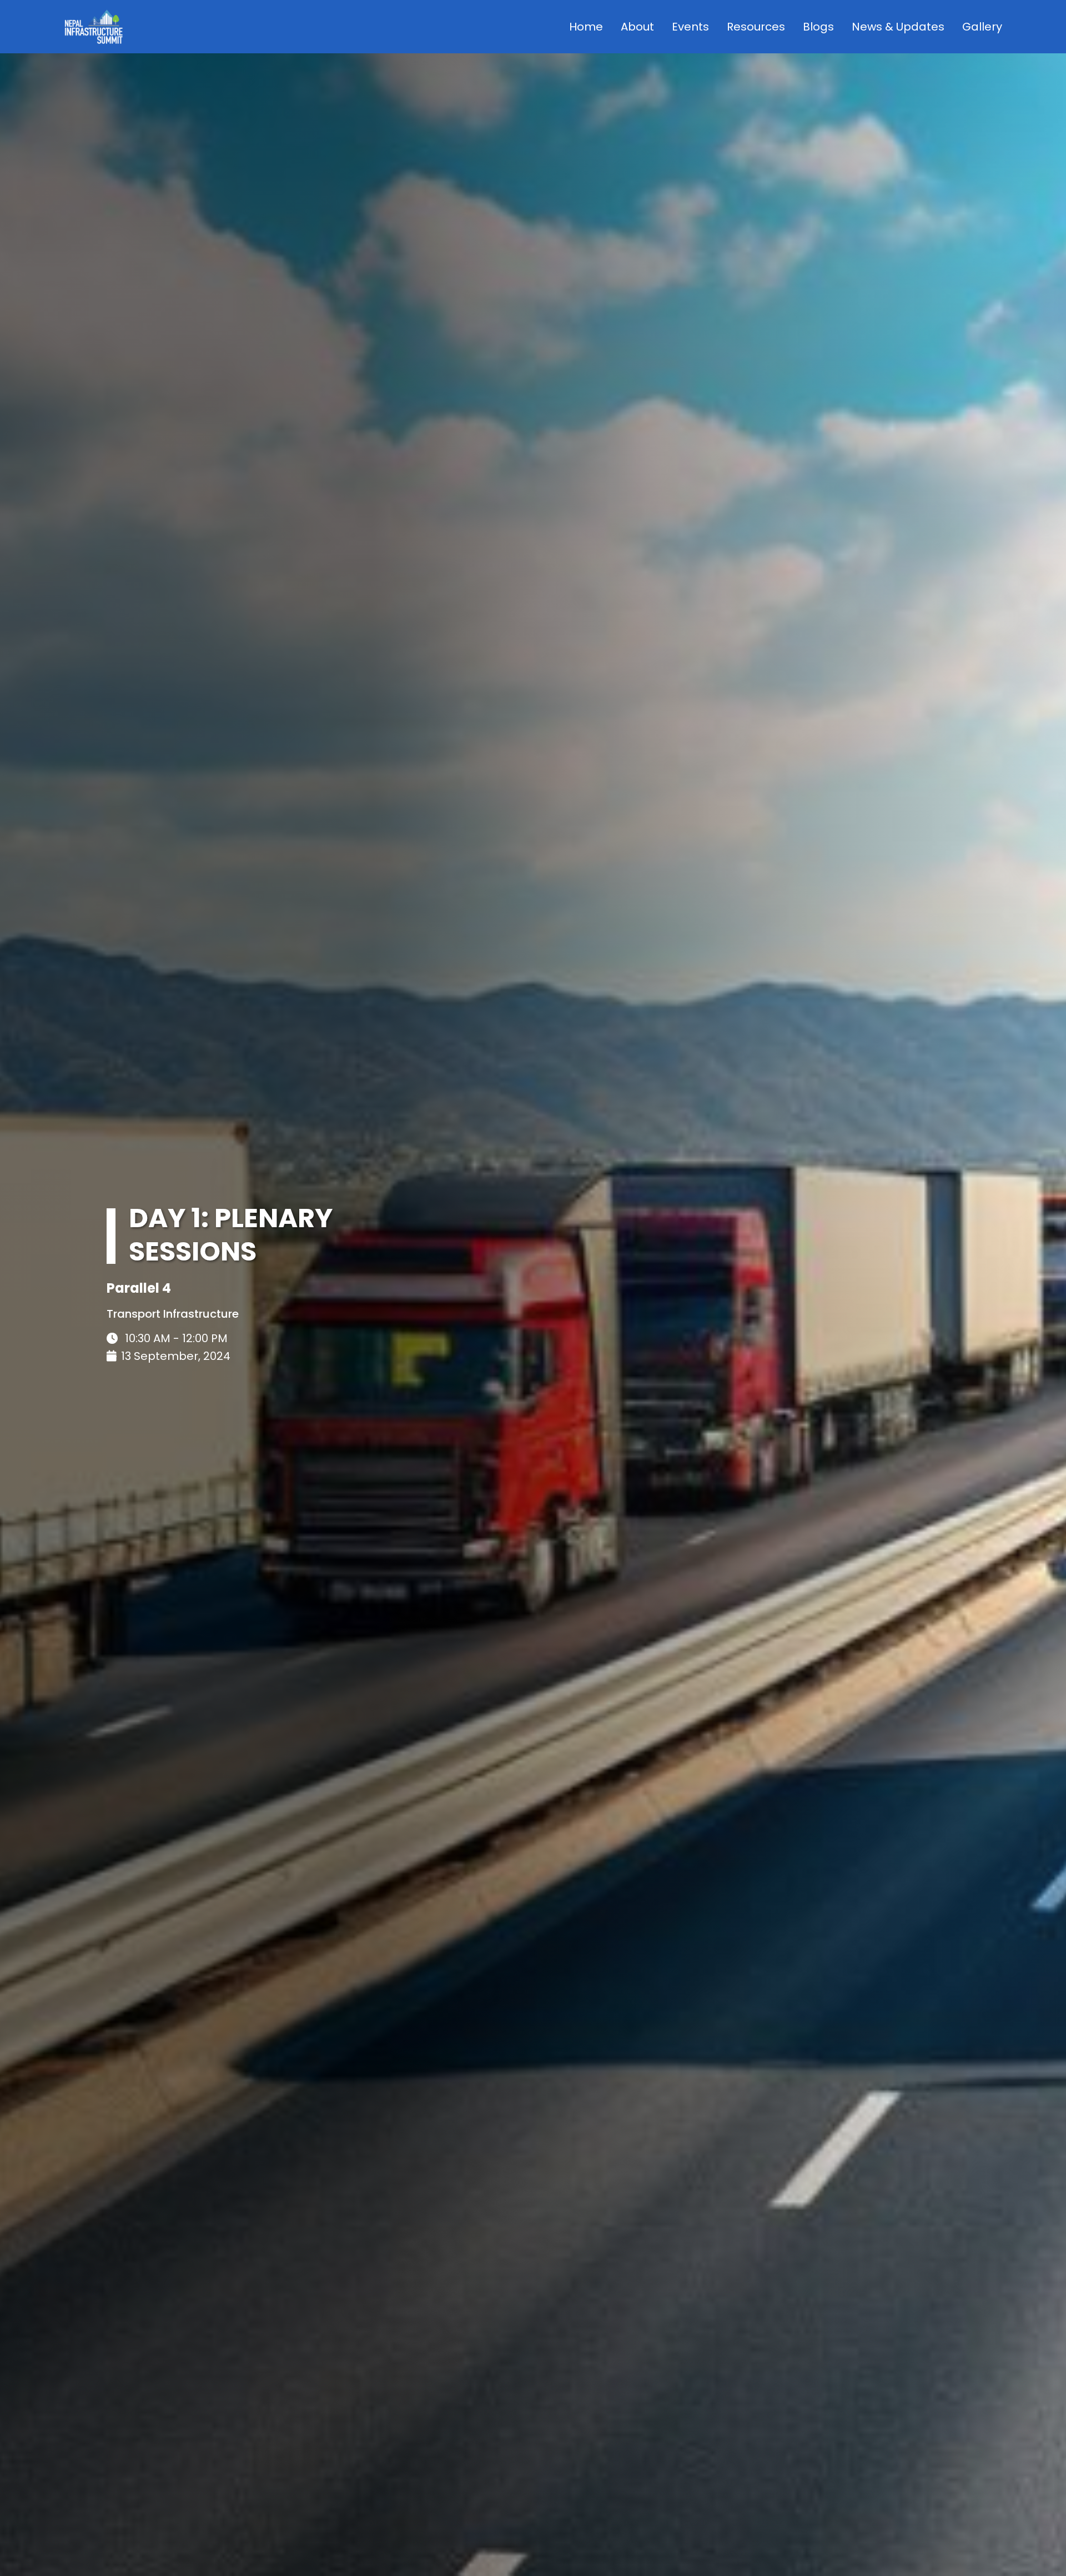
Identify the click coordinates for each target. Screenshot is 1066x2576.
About (637, 27)
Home (586, 27)
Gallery (982, 27)
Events (690, 27)
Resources (756, 27)
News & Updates (898, 27)
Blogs (818, 27)
